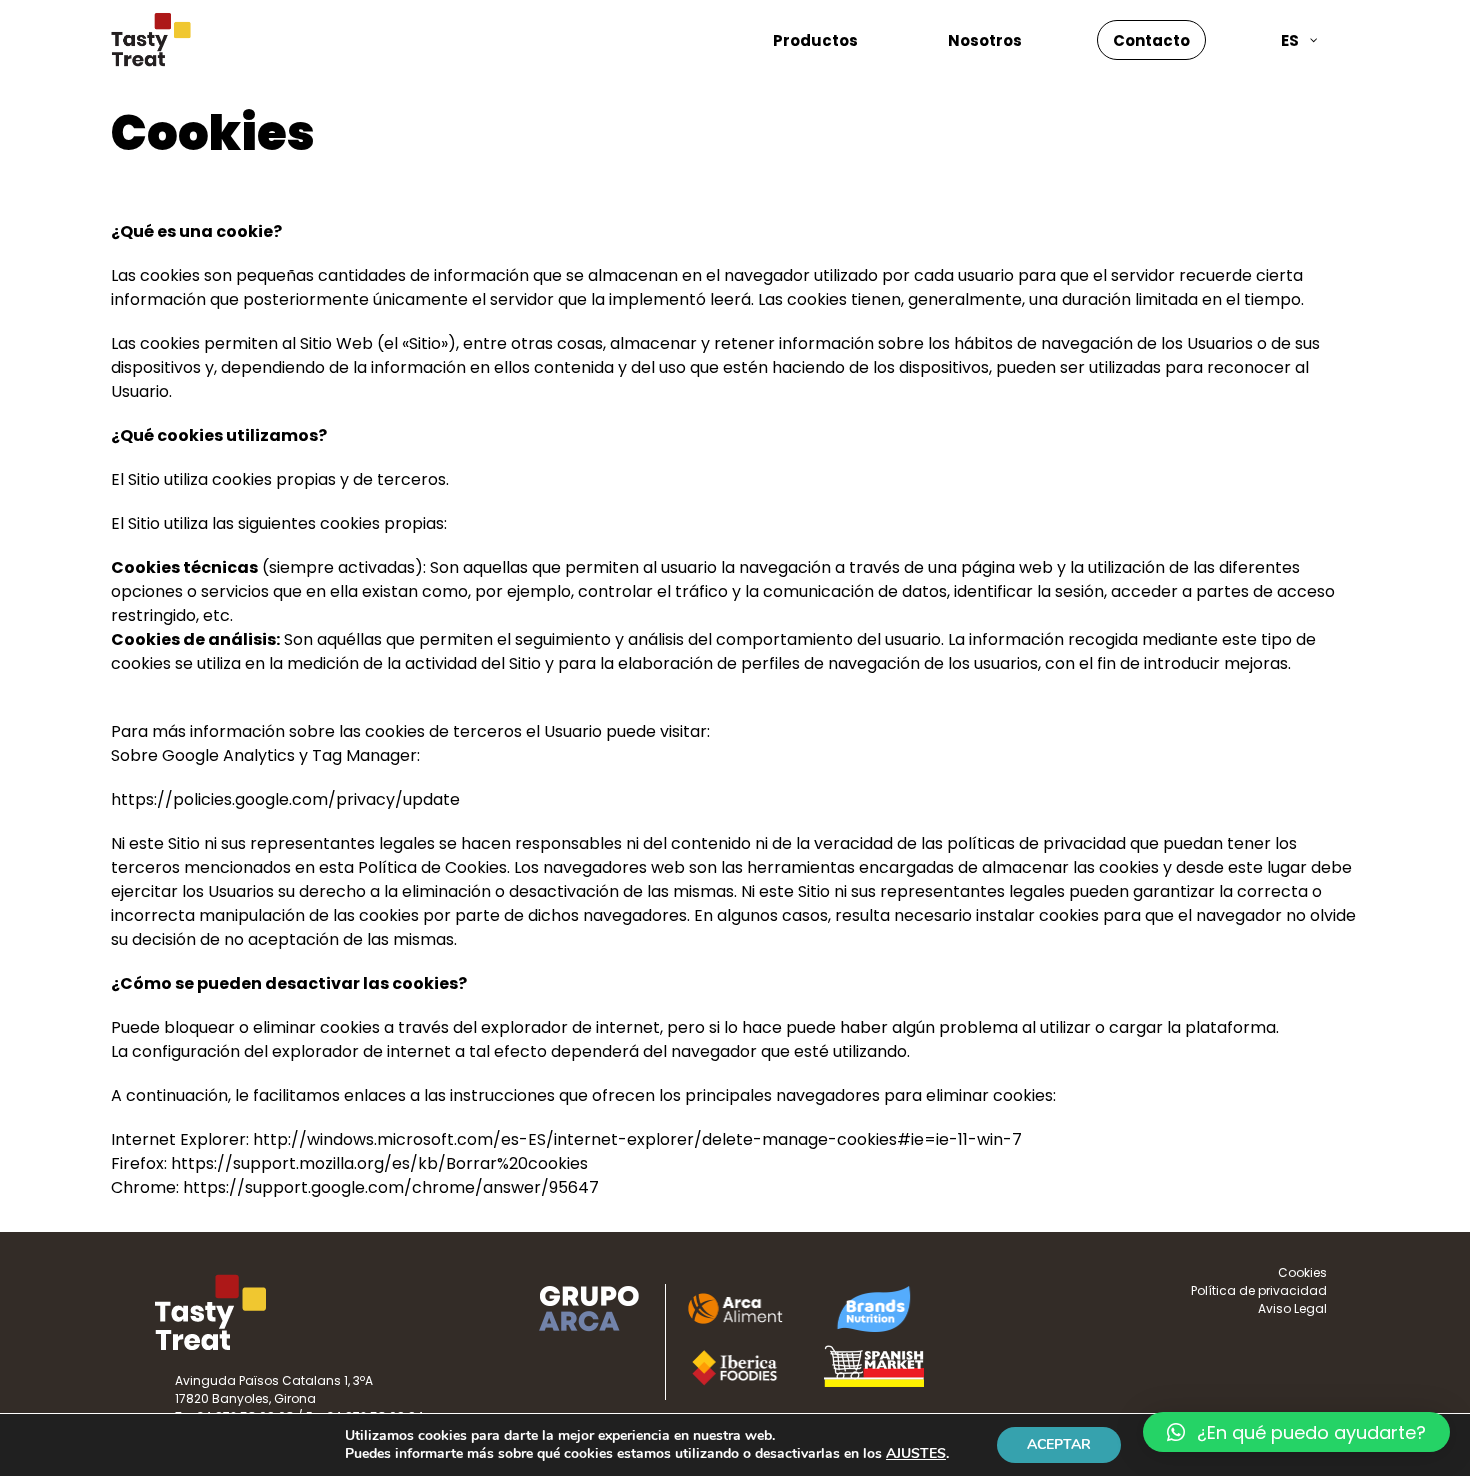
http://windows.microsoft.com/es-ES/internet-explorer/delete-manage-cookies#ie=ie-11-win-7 (637, 1139)
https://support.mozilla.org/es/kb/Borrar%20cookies (379, 1163)
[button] (1296, 1432)
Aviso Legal (1292, 1308)
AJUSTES (916, 1454)
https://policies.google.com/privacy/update (285, 799)
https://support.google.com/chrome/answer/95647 (391, 1187)
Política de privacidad (1259, 1290)
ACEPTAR (1059, 1444)
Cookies (1302, 1272)
